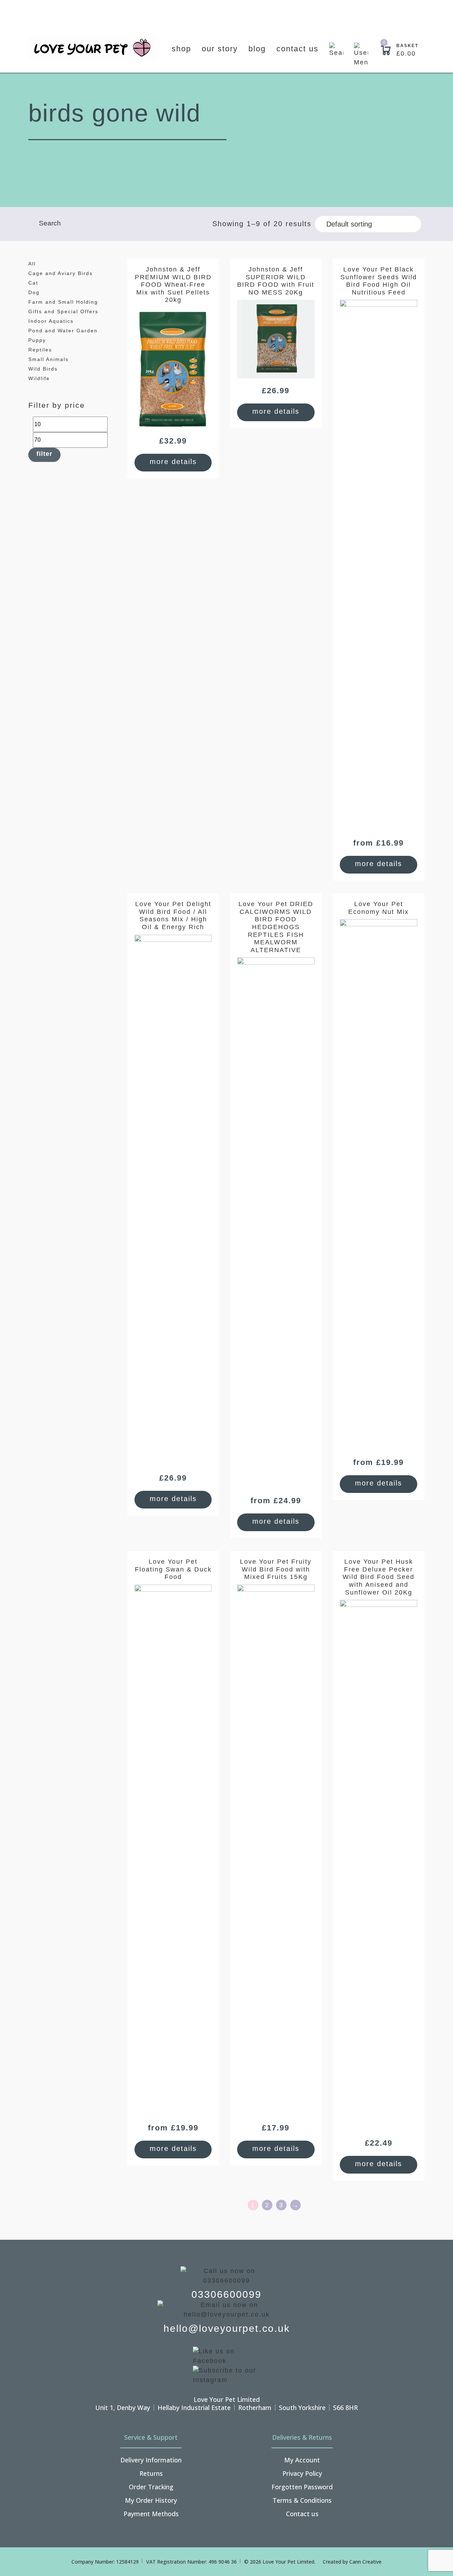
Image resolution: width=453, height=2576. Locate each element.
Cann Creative (365, 2562)
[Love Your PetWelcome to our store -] (92, 48)
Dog (34, 292)
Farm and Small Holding (63, 302)
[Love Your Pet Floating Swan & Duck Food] (173, 1850)
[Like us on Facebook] (226, 2356)
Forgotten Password (302, 2487)
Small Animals (48, 359)
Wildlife (39, 378)
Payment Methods (151, 2514)
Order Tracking (151, 2487)
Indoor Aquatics (51, 321)
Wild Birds (43, 369)
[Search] (336, 55)
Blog (257, 49)
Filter (44, 454)
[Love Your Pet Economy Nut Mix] (378, 1185)
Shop (181, 49)
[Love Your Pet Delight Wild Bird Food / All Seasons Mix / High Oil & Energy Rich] (173, 1200)
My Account (302, 2460)
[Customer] (361, 55)
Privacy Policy (302, 2473)
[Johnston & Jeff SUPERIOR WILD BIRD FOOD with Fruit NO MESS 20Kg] (276, 339)
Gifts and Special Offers (63, 311)
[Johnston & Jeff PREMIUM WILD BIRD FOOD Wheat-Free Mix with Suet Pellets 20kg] (173, 368)
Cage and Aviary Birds (61, 273)
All (32, 264)
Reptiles (40, 350)
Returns (151, 2473)
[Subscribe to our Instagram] (226, 2375)
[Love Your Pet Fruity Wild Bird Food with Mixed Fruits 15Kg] (276, 1850)
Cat (33, 283)
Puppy (37, 340)
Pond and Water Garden (63, 331)
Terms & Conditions (302, 2500)
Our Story (220, 49)
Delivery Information (151, 2460)
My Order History (151, 2500)
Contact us (297, 49)
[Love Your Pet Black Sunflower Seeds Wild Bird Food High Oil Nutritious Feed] (378, 565)
